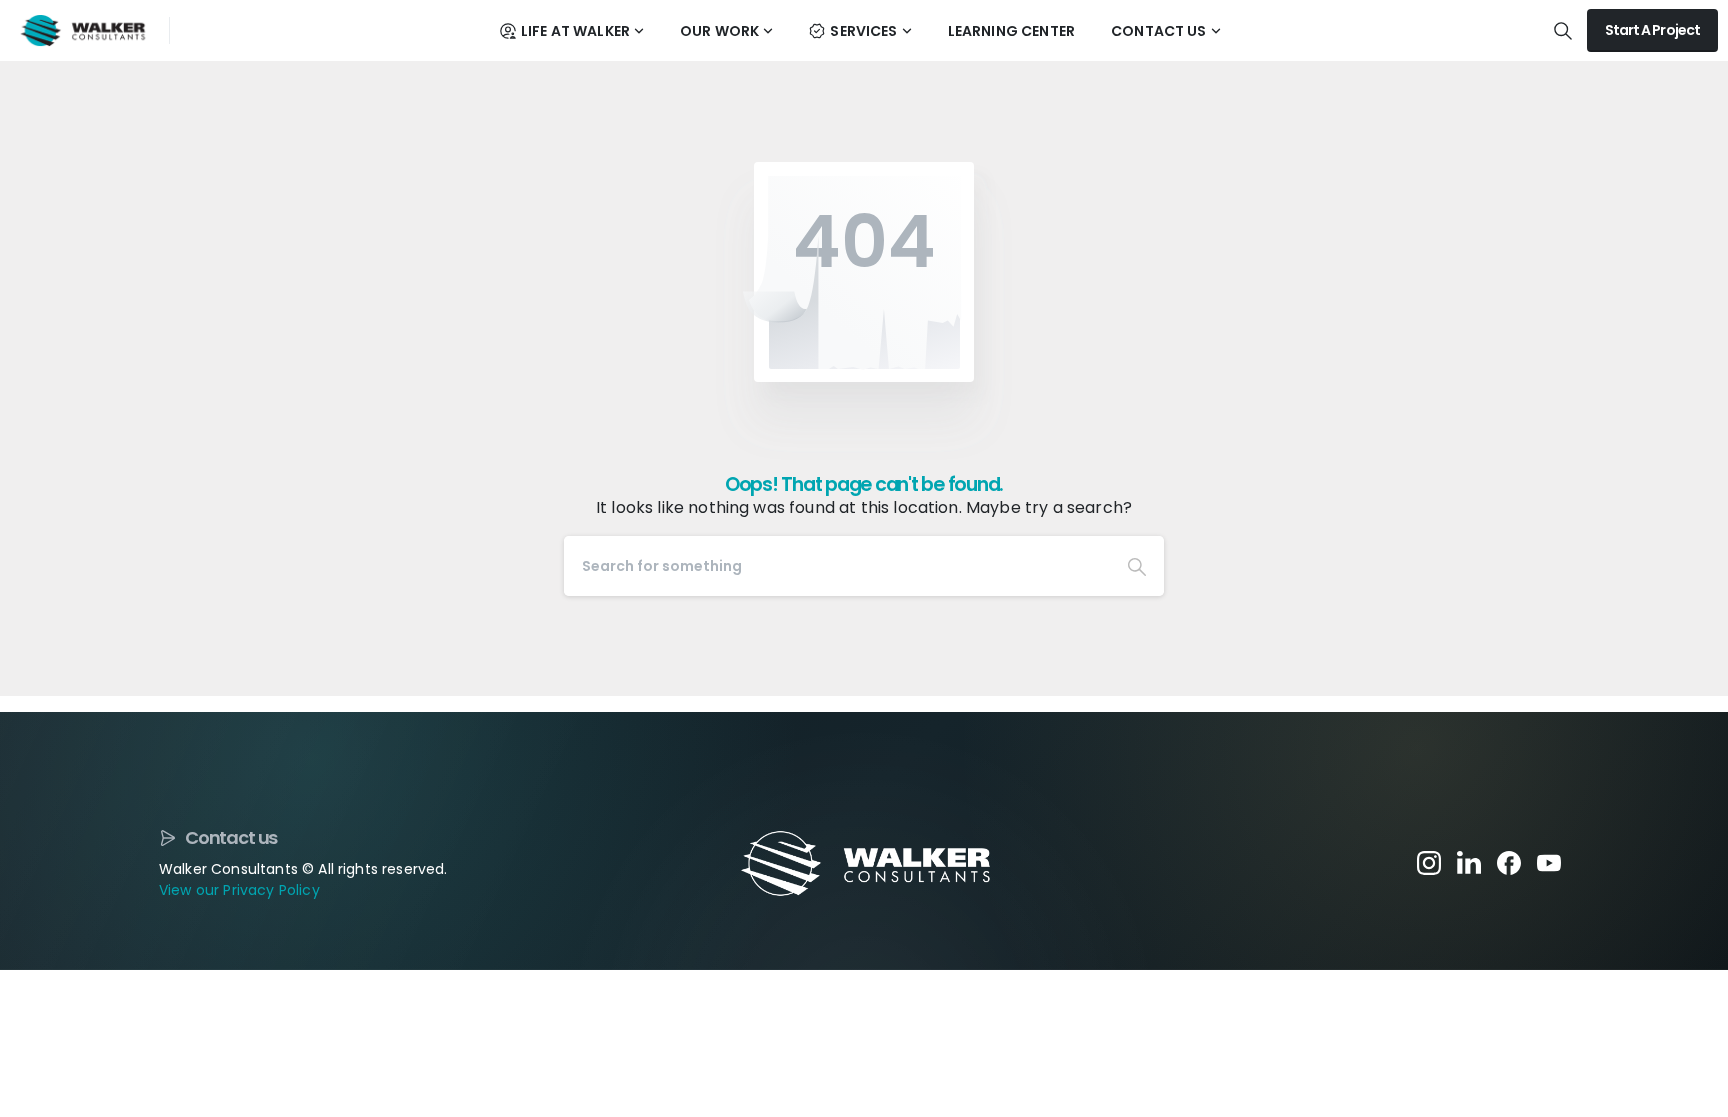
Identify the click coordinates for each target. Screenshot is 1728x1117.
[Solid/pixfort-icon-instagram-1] (1429, 861)
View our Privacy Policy (239, 890)
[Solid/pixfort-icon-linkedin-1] (1469, 861)
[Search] (1137, 566)
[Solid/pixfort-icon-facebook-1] (1509, 861)
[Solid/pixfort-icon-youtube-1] (1549, 861)
